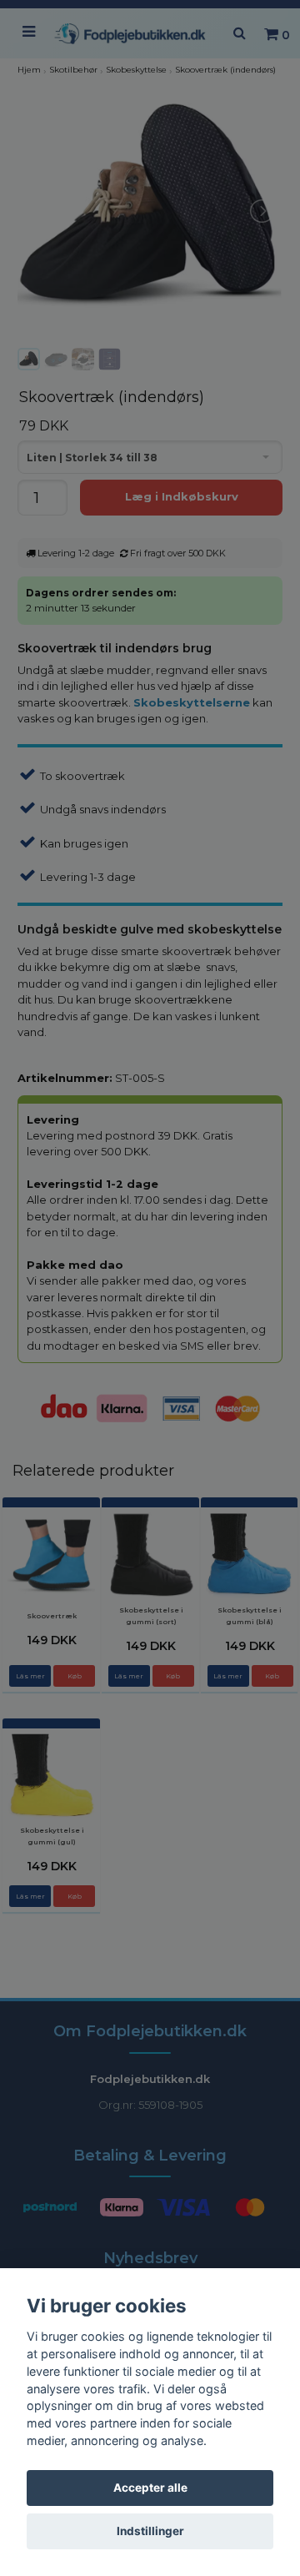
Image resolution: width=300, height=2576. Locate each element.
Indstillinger (150, 2531)
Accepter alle (150, 2488)
